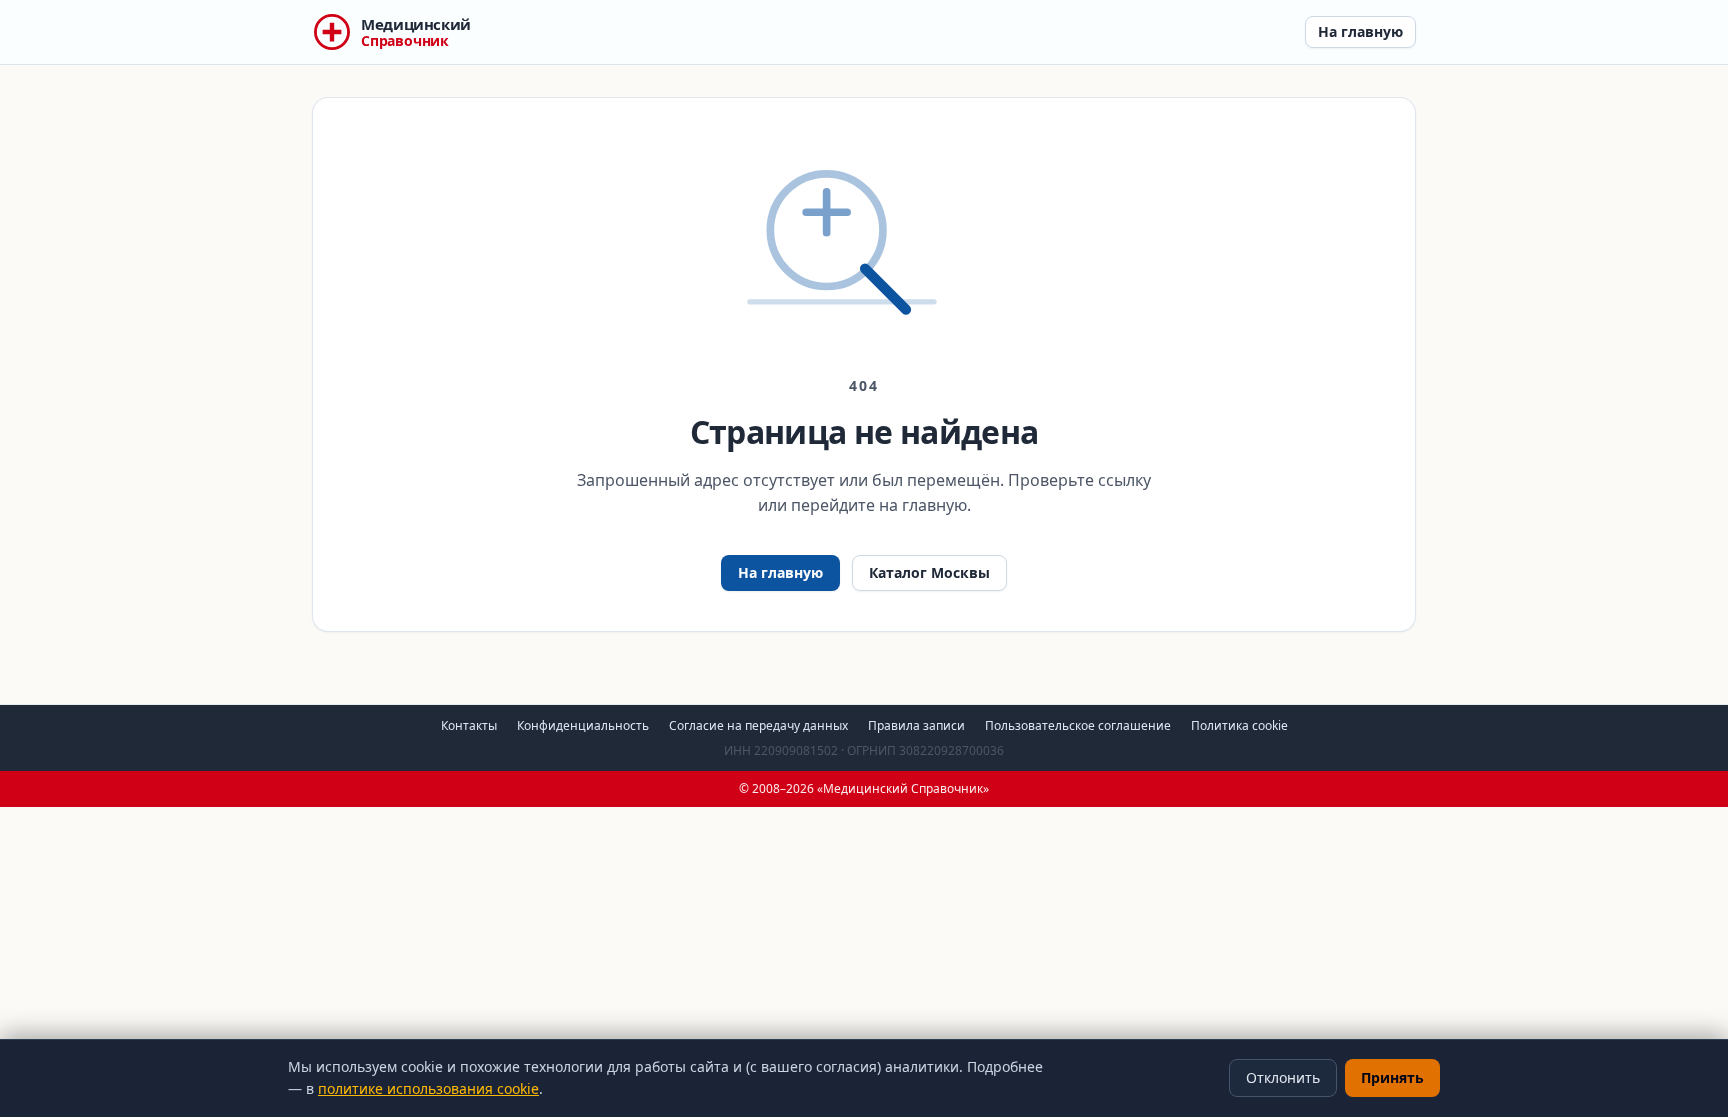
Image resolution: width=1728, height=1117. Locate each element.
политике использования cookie (428, 1088)
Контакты (469, 725)
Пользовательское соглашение (1078, 725)
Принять (1392, 1077)
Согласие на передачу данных (758, 725)
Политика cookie (1239, 725)
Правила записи (916, 725)
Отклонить (1283, 1077)
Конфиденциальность (583, 725)
